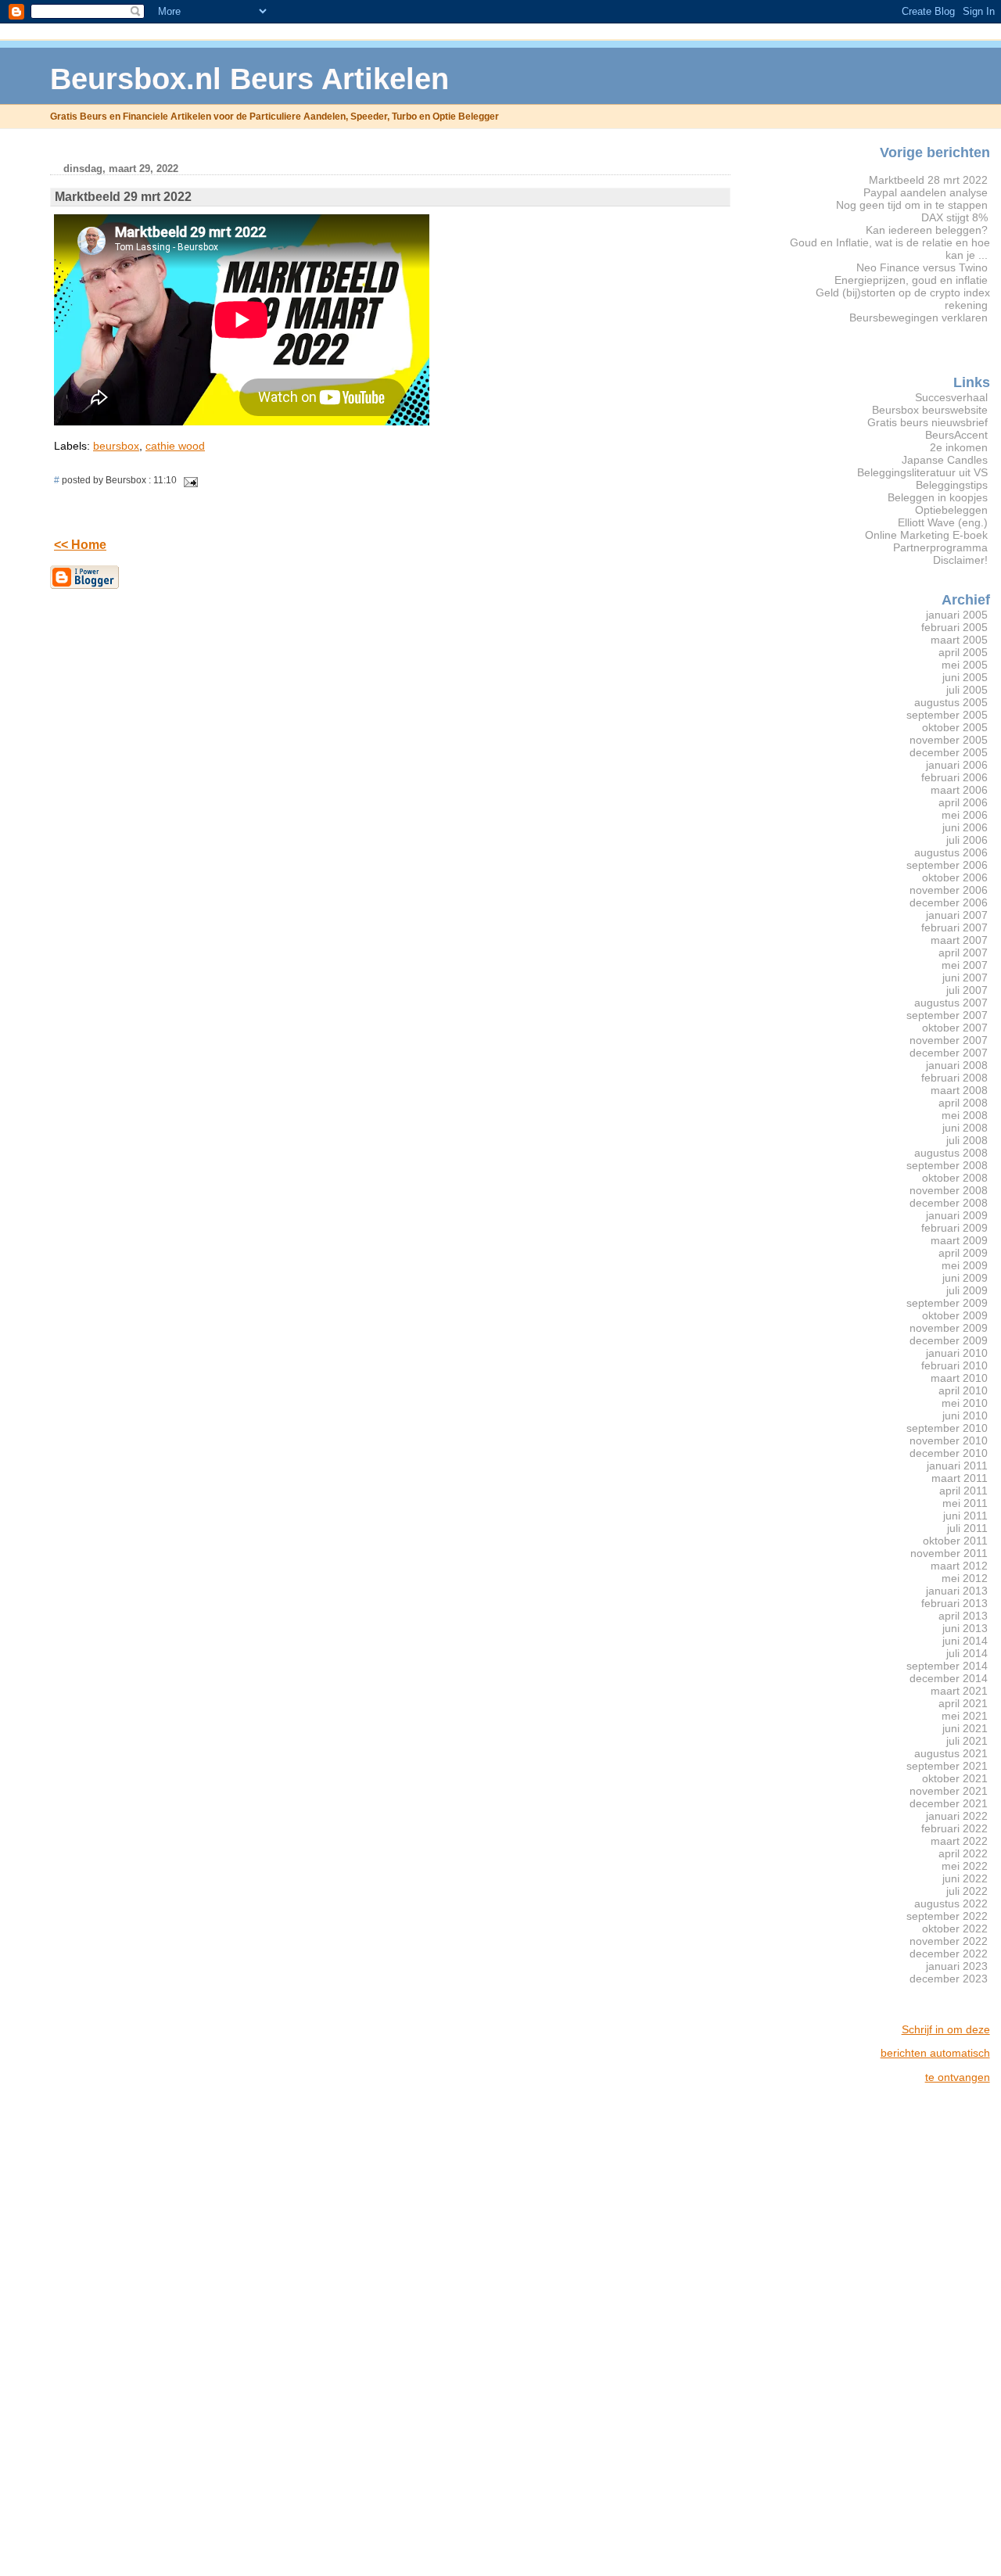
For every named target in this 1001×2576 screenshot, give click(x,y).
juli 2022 (967, 1891)
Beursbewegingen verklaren (918, 318)
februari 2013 (954, 1603)
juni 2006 (965, 827)
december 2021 (949, 1803)
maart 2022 (959, 1841)
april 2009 (963, 1253)
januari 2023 (957, 1966)
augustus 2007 (951, 1003)
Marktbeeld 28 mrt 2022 (928, 180)
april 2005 (963, 652)
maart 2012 (959, 1566)
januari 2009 (957, 1215)
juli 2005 (967, 690)
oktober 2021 (955, 1778)
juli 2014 (967, 1653)
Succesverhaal (951, 397)
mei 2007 (965, 965)
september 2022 (947, 1916)
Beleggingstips (952, 485)
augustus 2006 (951, 852)
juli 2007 (967, 990)
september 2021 (947, 1766)
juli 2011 (967, 1528)
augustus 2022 (951, 1903)
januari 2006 (957, 765)
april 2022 (963, 1853)
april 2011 (963, 1491)
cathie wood (175, 446)
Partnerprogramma (940, 547)
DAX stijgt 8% (954, 217)
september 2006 (947, 865)
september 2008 (947, 1165)
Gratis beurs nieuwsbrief (927, 422)
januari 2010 (957, 1353)
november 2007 (949, 1040)
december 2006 (949, 902)
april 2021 (963, 1703)
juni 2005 (965, 677)
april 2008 (963, 1103)
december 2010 (949, 1453)
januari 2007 (957, 915)
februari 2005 (954, 627)
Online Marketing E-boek (926, 535)
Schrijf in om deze (946, 2029)
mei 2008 (965, 1115)
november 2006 (949, 890)
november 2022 (949, 1941)
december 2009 (949, 1340)
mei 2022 (965, 1866)
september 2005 (947, 715)
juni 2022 (965, 1878)
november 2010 (949, 1440)
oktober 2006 (955, 877)
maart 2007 (959, 940)
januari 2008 (957, 1065)
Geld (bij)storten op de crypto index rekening (903, 299)
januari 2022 (957, 1816)
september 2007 (947, 1015)
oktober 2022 (955, 1928)
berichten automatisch (935, 2053)
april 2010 (963, 1390)
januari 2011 (957, 1466)
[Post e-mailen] (188, 480)
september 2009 (947, 1303)
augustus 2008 (951, 1153)
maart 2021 (959, 1691)
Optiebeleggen (951, 510)
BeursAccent (956, 435)
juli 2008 (967, 1140)
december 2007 (949, 1053)
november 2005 (949, 740)
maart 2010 (959, 1378)
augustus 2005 (951, 702)
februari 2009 (954, 1228)
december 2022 (949, 1954)
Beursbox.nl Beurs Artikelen (249, 79)
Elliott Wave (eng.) (943, 522)
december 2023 (949, 1979)
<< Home (80, 545)
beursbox (116, 446)
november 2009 (949, 1328)
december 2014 (949, 1678)
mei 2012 (965, 1578)
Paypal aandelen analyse (926, 192)
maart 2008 (959, 1090)
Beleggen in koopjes (938, 497)
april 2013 (963, 1616)
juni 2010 (965, 1415)
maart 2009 (959, 1240)
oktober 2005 (955, 727)
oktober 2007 (955, 1028)
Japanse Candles (945, 460)
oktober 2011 (955, 1541)
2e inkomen (959, 447)
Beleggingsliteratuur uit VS (922, 472)
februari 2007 (954, 927)
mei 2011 (965, 1503)
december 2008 (949, 1203)
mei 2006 (965, 815)
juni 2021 (965, 1728)
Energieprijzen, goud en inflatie (911, 280)
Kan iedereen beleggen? (927, 230)
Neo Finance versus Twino (922, 267)
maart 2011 (960, 1478)
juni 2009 (965, 1278)
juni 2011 (965, 1516)
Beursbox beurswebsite (930, 410)
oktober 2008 (955, 1178)
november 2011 (949, 1553)
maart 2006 (959, 790)
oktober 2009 (955, 1315)
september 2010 (947, 1428)
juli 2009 (967, 1290)
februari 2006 (954, 777)
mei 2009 (965, 1265)
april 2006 (963, 802)
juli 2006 (967, 840)
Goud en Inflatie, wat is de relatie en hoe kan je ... (890, 249)
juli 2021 (967, 1741)
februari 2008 (954, 1078)
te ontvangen (958, 2077)
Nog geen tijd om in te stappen (912, 205)
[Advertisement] (927, 2330)
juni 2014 (965, 1641)
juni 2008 (965, 1128)
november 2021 (949, 1791)
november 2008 (949, 1190)
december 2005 (949, 752)
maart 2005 (959, 640)
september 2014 (947, 1666)
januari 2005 (957, 615)
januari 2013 (957, 1591)
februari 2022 (954, 1828)
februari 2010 (954, 1365)
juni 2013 (965, 1628)
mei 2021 (965, 1716)
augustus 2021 (951, 1753)
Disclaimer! (960, 560)
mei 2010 (965, 1403)
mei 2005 (965, 665)
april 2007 (963, 953)
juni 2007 (965, 978)
